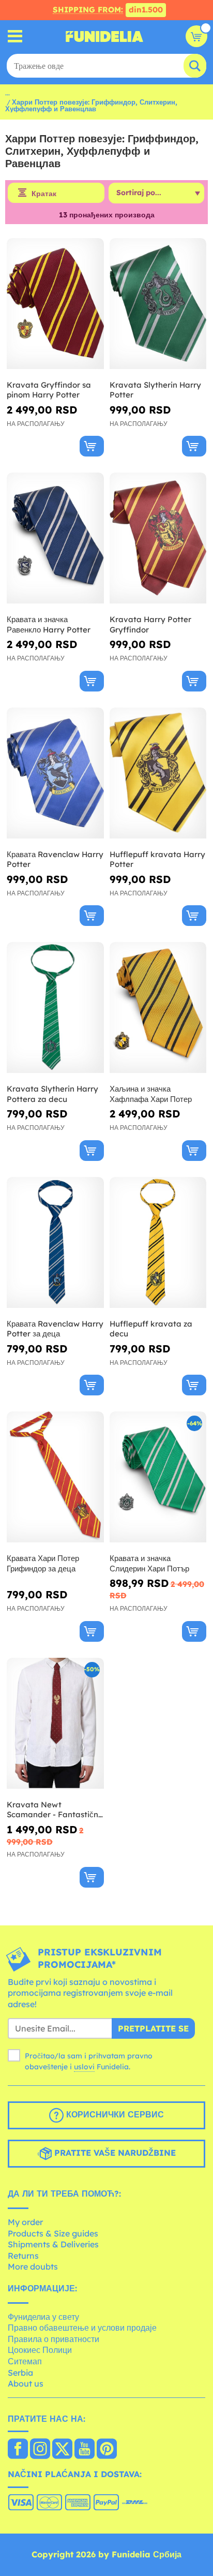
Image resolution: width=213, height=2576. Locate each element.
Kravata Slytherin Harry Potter (155, 390)
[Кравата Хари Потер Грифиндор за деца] (55, 1477)
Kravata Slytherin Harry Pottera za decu (52, 1094)
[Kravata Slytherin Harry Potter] (158, 304)
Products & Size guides (53, 2233)
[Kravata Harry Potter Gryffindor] (158, 538)
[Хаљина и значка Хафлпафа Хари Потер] (158, 1008)
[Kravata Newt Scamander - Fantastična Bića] (55, 1724)
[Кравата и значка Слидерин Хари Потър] (158, 1477)
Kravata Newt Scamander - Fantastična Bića (55, 1810)
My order (25, 2222)
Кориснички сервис (114, 2115)
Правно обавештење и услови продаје (82, 2328)
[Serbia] (18, 2450)
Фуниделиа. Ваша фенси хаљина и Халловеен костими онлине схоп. (104, 36)
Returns (23, 2256)
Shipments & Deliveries (53, 2244)
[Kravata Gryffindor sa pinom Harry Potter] (55, 304)
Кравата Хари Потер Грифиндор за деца (43, 1563)
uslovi (84, 2067)
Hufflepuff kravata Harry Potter (157, 859)
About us (26, 2383)
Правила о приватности (54, 2339)
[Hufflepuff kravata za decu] (158, 1243)
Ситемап (25, 2361)
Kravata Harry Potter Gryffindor (150, 624)
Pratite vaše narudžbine (114, 2153)
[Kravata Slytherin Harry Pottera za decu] (55, 1008)
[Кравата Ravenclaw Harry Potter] (55, 773)
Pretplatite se (153, 2028)
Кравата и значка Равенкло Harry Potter (49, 624)
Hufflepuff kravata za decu (151, 1329)
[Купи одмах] (92, 446)
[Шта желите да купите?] (15, 36)
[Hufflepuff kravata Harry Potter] (158, 773)
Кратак (44, 194)
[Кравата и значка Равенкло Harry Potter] (55, 538)
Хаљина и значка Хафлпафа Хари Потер (151, 1094)
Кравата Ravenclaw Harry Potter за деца (55, 1329)
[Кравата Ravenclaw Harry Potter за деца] (55, 1243)
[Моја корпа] (196, 36)
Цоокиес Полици (40, 2350)
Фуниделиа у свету (43, 2317)
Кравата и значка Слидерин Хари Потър (149, 1563)
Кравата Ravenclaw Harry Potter (55, 859)
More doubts (33, 2266)
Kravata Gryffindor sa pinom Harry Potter (49, 390)
